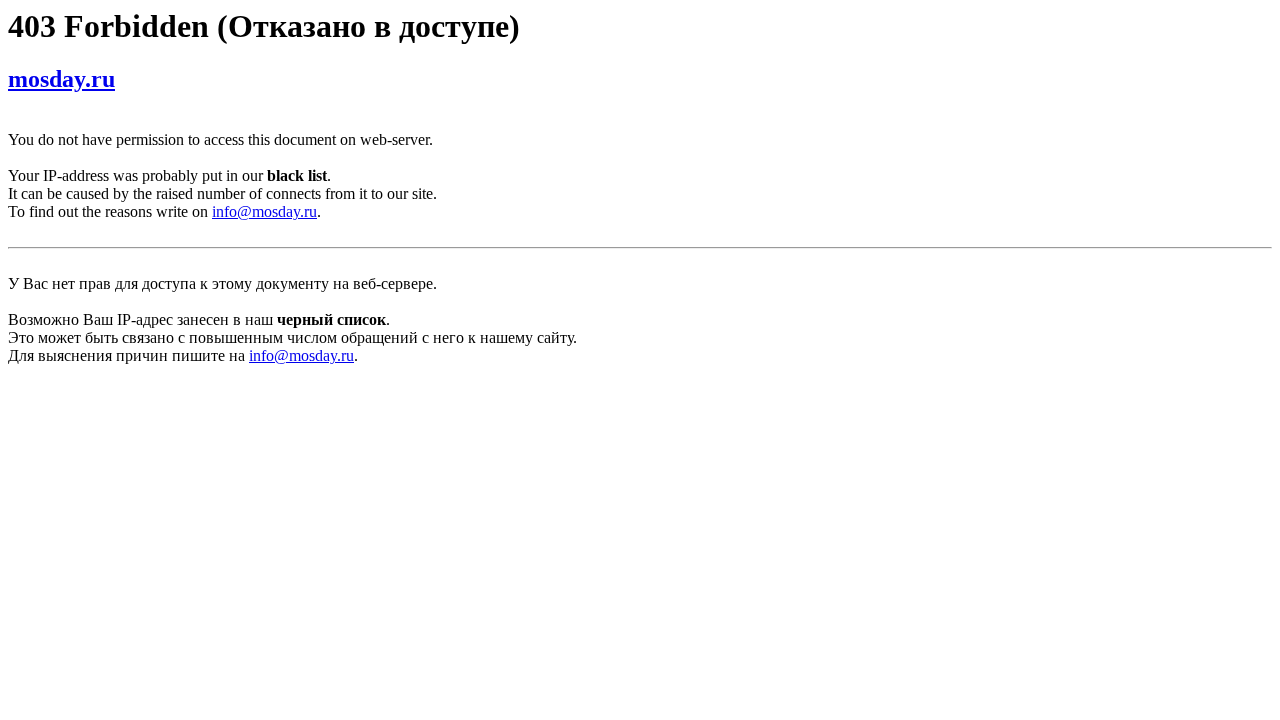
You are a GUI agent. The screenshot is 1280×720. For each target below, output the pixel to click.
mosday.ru (61, 79)
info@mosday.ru (264, 211)
